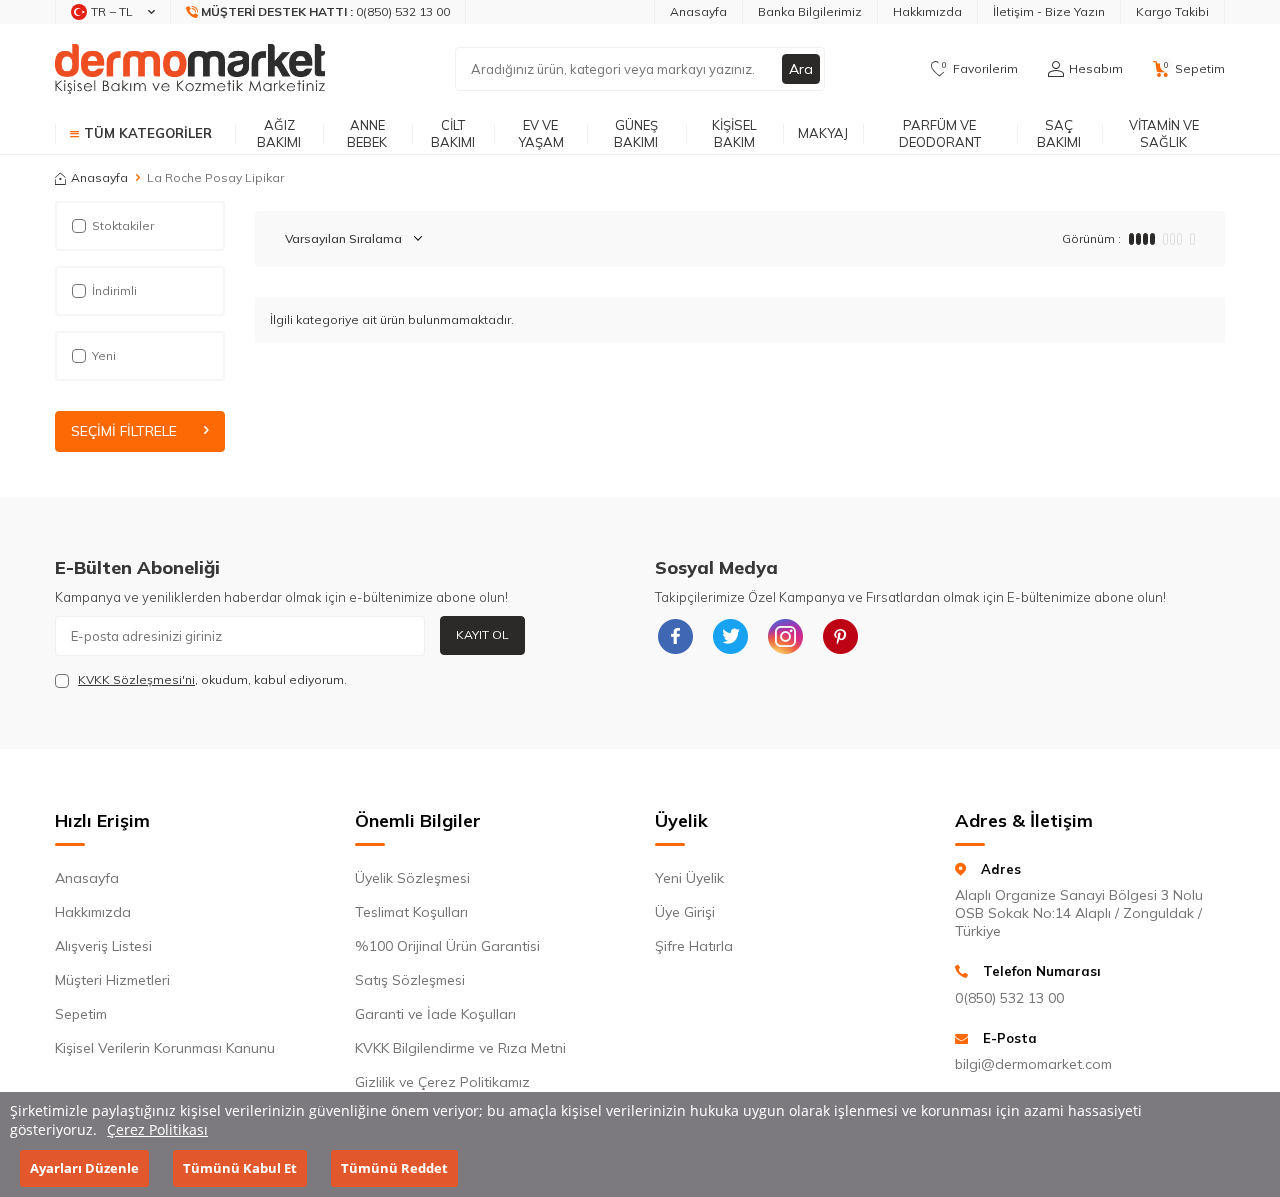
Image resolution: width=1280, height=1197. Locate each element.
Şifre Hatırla (694, 946)
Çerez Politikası (157, 1129)
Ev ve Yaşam (541, 133)
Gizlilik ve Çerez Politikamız (442, 1082)
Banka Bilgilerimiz (810, 11)
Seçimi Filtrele (124, 431)
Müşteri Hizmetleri (112, 980)
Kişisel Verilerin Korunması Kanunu (165, 1048)
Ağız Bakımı (279, 133)
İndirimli (114, 290)
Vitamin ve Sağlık (1164, 133)
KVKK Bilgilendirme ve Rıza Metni (460, 1048)
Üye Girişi (685, 912)
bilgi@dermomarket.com (1033, 1064)
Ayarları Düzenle (84, 1168)
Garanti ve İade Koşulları (435, 1014)
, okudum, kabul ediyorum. (212, 679)
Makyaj (823, 133)
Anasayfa (698, 11)
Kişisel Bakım (734, 133)
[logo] (190, 69)
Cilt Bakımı (453, 133)
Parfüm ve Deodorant (940, 133)
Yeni (104, 355)
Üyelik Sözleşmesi (412, 878)
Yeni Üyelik (689, 878)
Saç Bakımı (1059, 133)
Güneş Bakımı (636, 133)
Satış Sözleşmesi (410, 980)
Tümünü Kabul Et (240, 1168)
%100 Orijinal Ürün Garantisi (447, 946)
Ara (801, 69)
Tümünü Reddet (394, 1168)
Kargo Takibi (1172, 11)
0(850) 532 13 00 (1009, 998)
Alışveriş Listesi (103, 946)
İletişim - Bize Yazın (1049, 11)
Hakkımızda (927, 11)
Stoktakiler (123, 225)
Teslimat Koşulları (411, 912)
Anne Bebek (367, 133)
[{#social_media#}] (675, 636)
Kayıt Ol (482, 634)
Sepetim (81, 1014)
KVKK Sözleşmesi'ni (136, 679)
